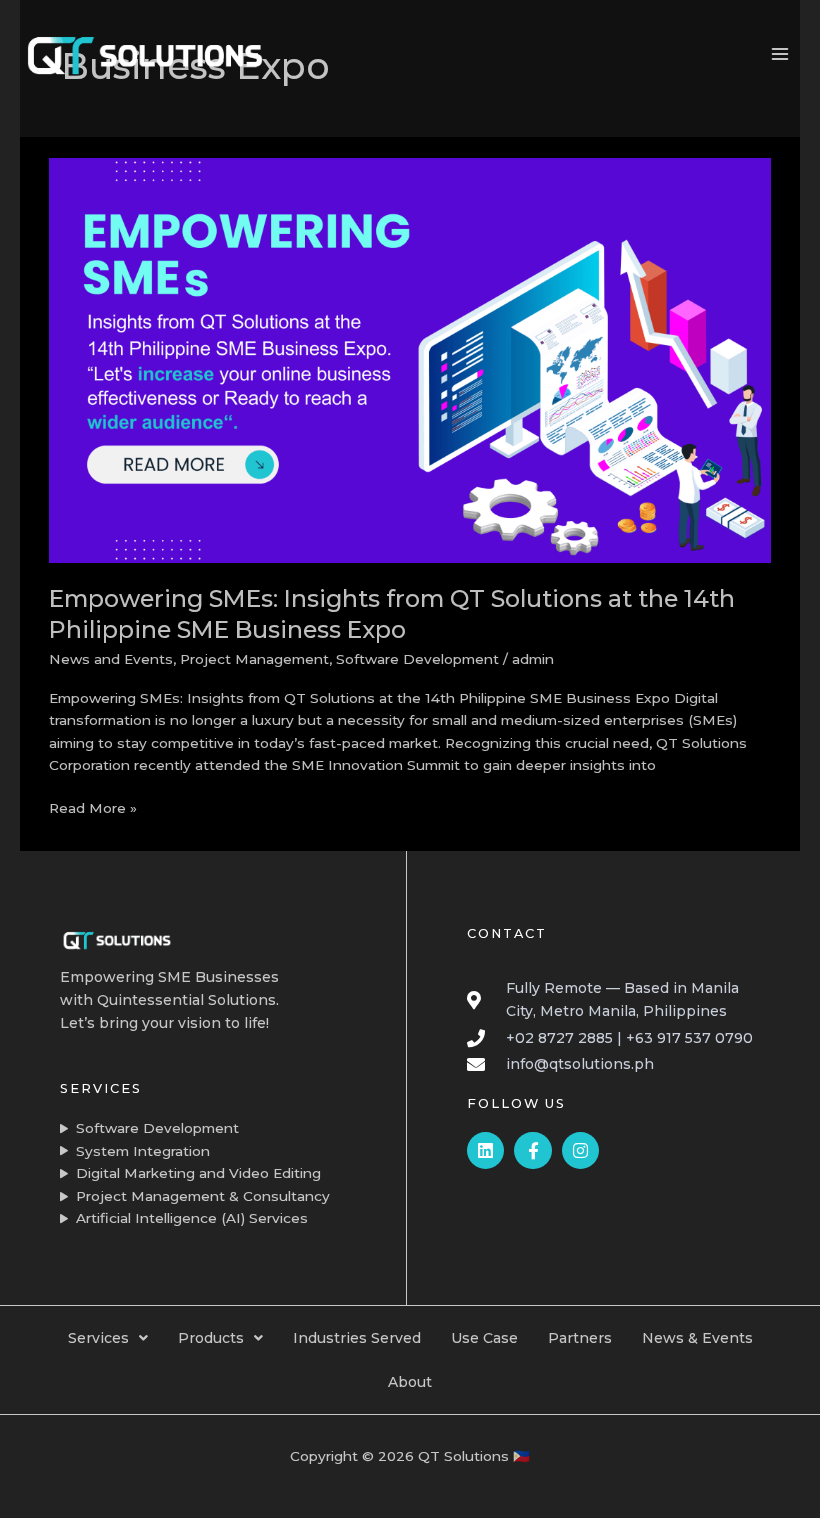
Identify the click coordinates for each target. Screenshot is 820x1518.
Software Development (417, 659)
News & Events (697, 1338)
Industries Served (357, 1338)
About (410, 1382)
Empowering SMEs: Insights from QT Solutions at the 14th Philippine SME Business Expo (392, 614)
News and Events (111, 659)
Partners (580, 1338)
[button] (108, 1338)
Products (211, 1338)
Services (98, 1338)
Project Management (254, 659)
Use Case (484, 1338)
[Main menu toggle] (780, 54)
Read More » (93, 806)
